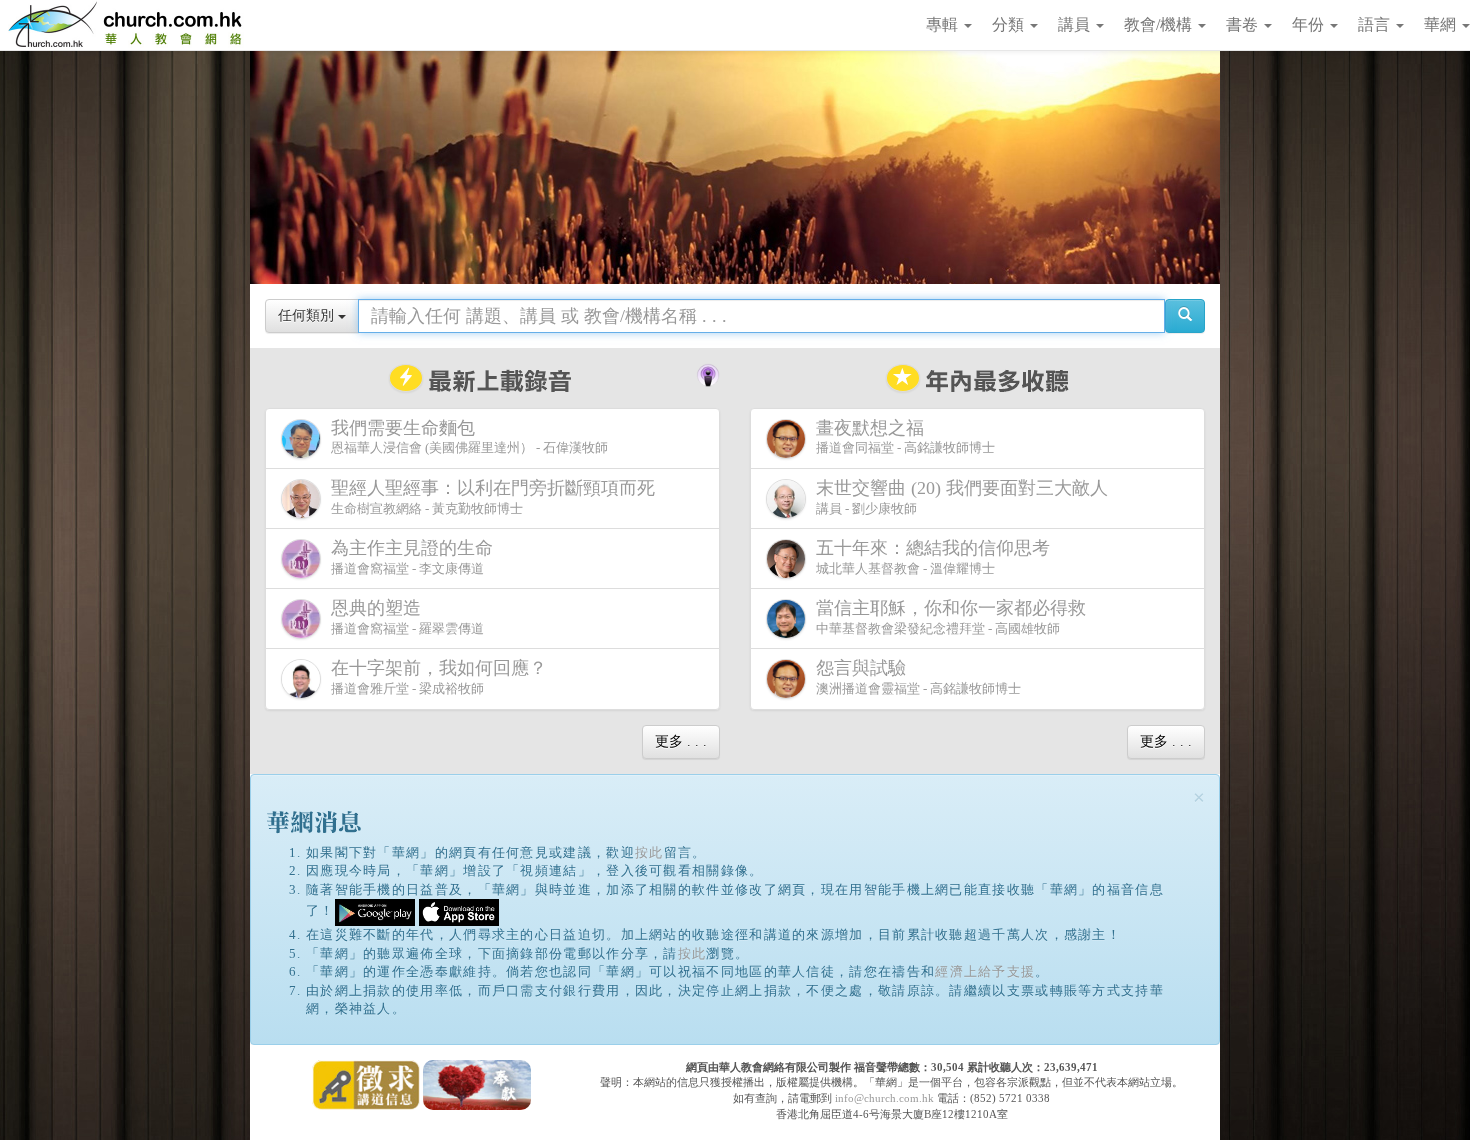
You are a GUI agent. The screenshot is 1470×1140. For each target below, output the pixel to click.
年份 (1310, 24)
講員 (1076, 24)
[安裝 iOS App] (459, 911)
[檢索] (1185, 316)
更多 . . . (681, 741)
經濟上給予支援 (985, 971)
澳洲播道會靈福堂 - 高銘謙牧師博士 (918, 677)
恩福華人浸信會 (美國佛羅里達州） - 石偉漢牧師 (469, 437)
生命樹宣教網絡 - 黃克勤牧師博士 (493, 497)
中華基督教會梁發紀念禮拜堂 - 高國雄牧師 (951, 617)
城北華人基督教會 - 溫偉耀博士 (933, 557)
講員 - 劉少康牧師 (962, 497)
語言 (1376, 24)
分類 (1010, 24)
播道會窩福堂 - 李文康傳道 (412, 557)
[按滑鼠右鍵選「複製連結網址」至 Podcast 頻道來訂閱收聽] (708, 373)
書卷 (1244, 24)
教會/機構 (1160, 24)
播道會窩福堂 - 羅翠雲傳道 (407, 617)
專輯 (944, 24)
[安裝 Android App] (375, 911)
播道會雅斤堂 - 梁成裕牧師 (439, 677)
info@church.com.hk (884, 1098)
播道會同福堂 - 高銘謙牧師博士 (905, 437)
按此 (649, 852)
